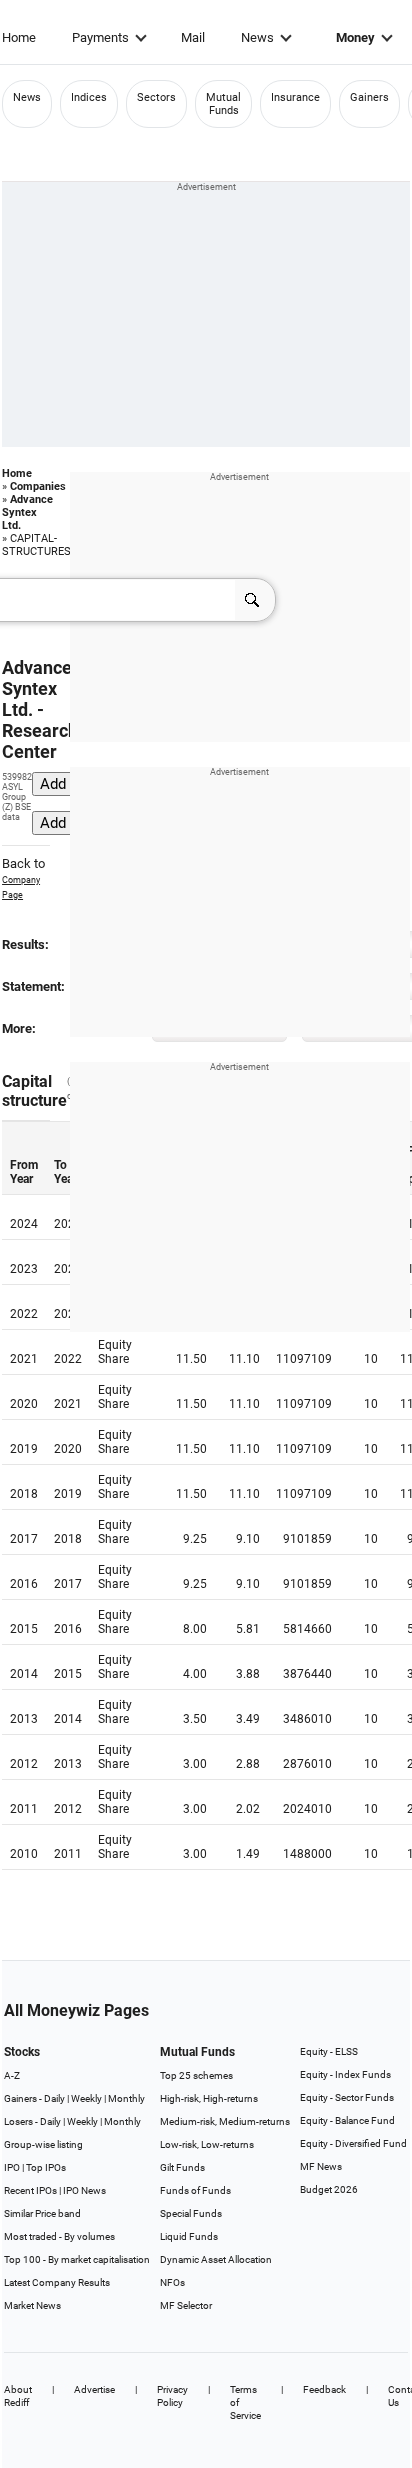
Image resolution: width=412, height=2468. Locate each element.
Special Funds (191, 2213)
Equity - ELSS (329, 2051)
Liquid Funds (189, 2236)
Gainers (369, 97)
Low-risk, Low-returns (207, 2144)
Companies (38, 486)
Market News (32, 2305)
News (257, 37)
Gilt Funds (182, 2167)
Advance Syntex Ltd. (27, 512)
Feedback (324, 2389)
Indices (89, 97)
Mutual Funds (223, 104)
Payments (100, 37)
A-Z (12, 2075)
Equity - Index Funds (345, 2074)
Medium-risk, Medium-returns (225, 2121)
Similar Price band (42, 2213)
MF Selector (186, 2305)
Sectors (156, 97)
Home (19, 37)
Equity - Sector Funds (347, 2097)
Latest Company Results (57, 2282)
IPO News (84, 2190)
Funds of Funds (195, 2190)
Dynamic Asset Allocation (216, 2259)
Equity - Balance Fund (347, 2120)
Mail (193, 37)
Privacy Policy (172, 2396)
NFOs (172, 2282)
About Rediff (18, 2396)
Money (355, 37)
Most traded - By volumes (59, 2236)
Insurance (295, 97)
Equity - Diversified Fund (353, 2143)
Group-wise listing (43, 2144)
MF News (321, 2166)
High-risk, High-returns (209, 2098)
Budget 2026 (329, 2189)
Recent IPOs (30, 2190)
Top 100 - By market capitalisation (77, 2259)
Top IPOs (46, 2167)
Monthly (126, 2098)
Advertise (94, 2389)
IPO (12, 2167)
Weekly (86, 2098)
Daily (54, 2098)
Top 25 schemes (196, 2075)
